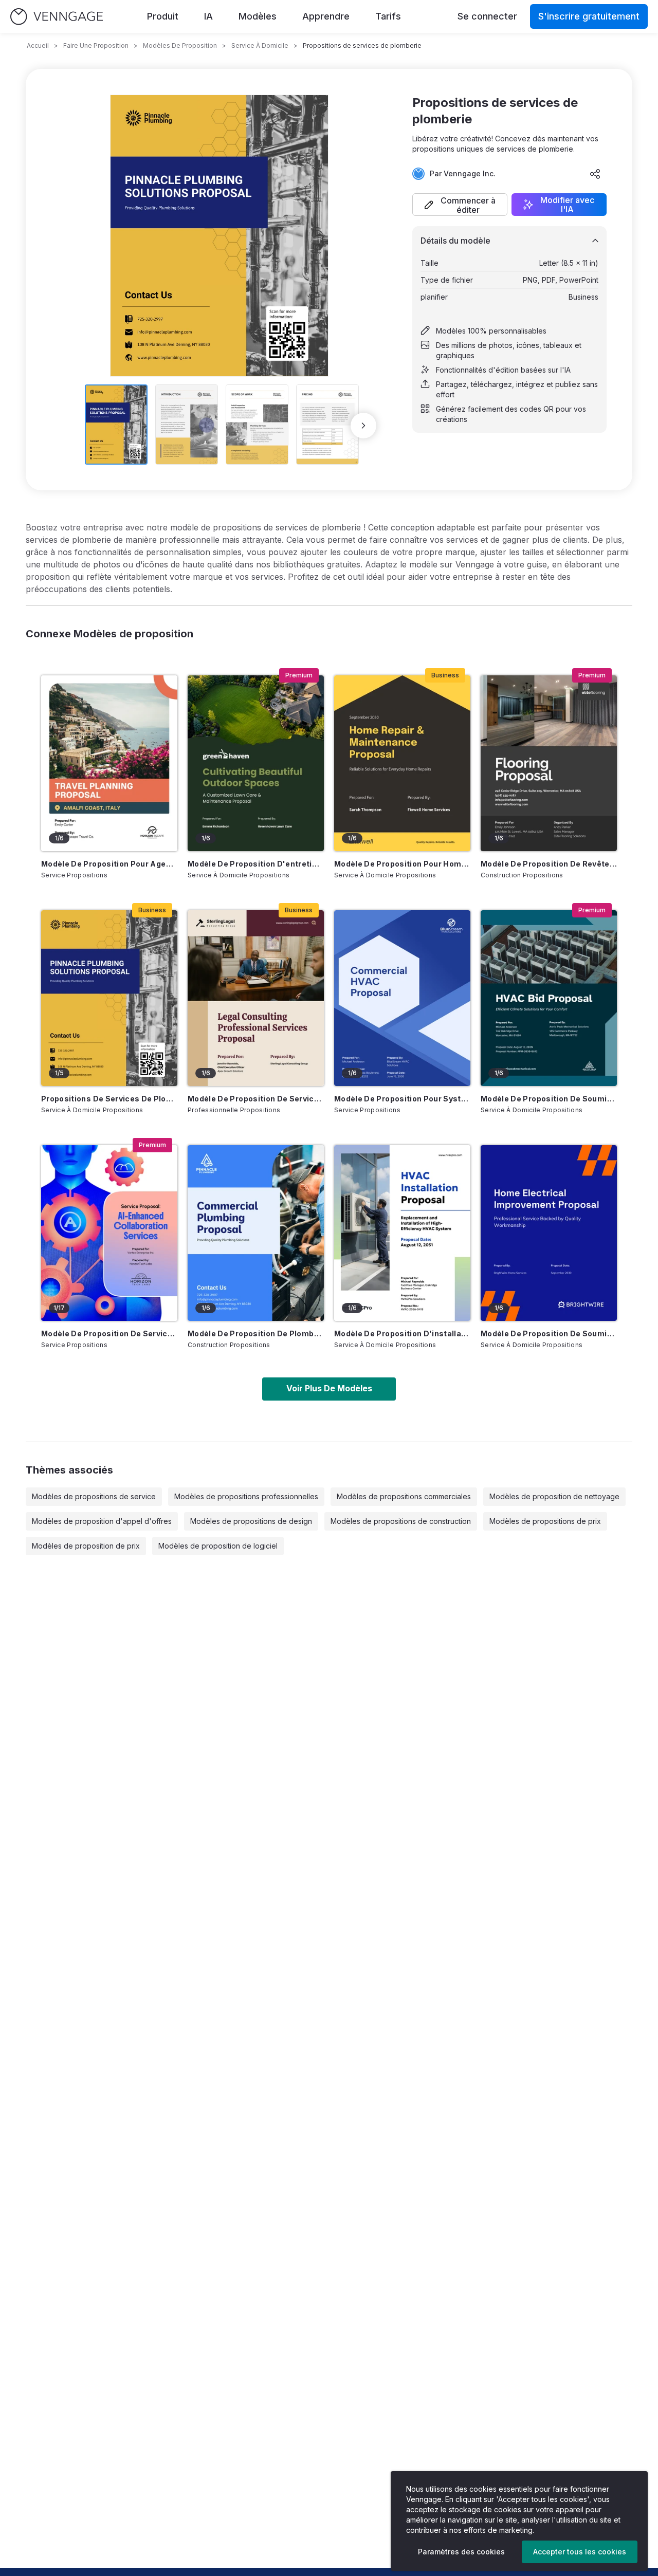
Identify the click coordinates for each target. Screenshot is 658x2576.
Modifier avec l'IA (567, 205)
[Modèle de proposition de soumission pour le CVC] (549, 998)
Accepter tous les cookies (580, 2552)
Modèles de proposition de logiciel (218, 1546)
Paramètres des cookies (461, 2552)
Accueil (38, 45)
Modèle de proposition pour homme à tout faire (402, 864)
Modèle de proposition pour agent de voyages (109, 864)
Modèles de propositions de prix (545, 1521)
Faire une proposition (96, 45)
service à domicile (260, 45)
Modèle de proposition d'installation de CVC (402, 1333)
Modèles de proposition (180, 45)
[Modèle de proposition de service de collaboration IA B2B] (109, 1233)
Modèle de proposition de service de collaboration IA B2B (109, 1333)
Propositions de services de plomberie (109, 1099)
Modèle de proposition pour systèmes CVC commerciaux (402, 1099)
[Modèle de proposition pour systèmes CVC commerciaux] (402, 998)
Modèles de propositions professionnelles (246, 1496)
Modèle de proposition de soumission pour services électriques (549, 1333)
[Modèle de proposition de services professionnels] (256, 998)
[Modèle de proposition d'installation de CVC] (402, 1233)
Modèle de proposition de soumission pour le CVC (549, 1099)
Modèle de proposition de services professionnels (256, 1099)
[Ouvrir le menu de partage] (595, 174)
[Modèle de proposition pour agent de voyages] (109, 763)
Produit (163, 16)
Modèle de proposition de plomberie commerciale (256, 1333)
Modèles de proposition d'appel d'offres (102, 1521)
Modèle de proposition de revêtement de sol (549, 864)
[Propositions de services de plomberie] (109, 998)
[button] (460, 205)
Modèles (258, 16)
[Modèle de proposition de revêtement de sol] (549, 763)
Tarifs (388, 16)
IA (208, 16)
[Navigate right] (363, 426)
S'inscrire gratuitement (589, 16)
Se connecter (487, 16)
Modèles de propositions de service (94, 1496)
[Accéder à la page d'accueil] (57, 17)
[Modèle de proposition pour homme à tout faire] (402, 763)
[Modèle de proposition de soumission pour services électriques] (549, 1233)
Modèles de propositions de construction (401, 1521)
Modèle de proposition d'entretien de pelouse (256, 864)
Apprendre (326, 16)
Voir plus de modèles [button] (329, 1388)
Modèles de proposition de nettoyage (554, 1496)
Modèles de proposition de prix (86, 1546)
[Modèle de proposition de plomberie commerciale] (256, 1233)
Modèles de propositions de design (251, 1521)
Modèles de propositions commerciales (404, 1496)
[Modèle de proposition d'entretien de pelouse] (256, 763)
